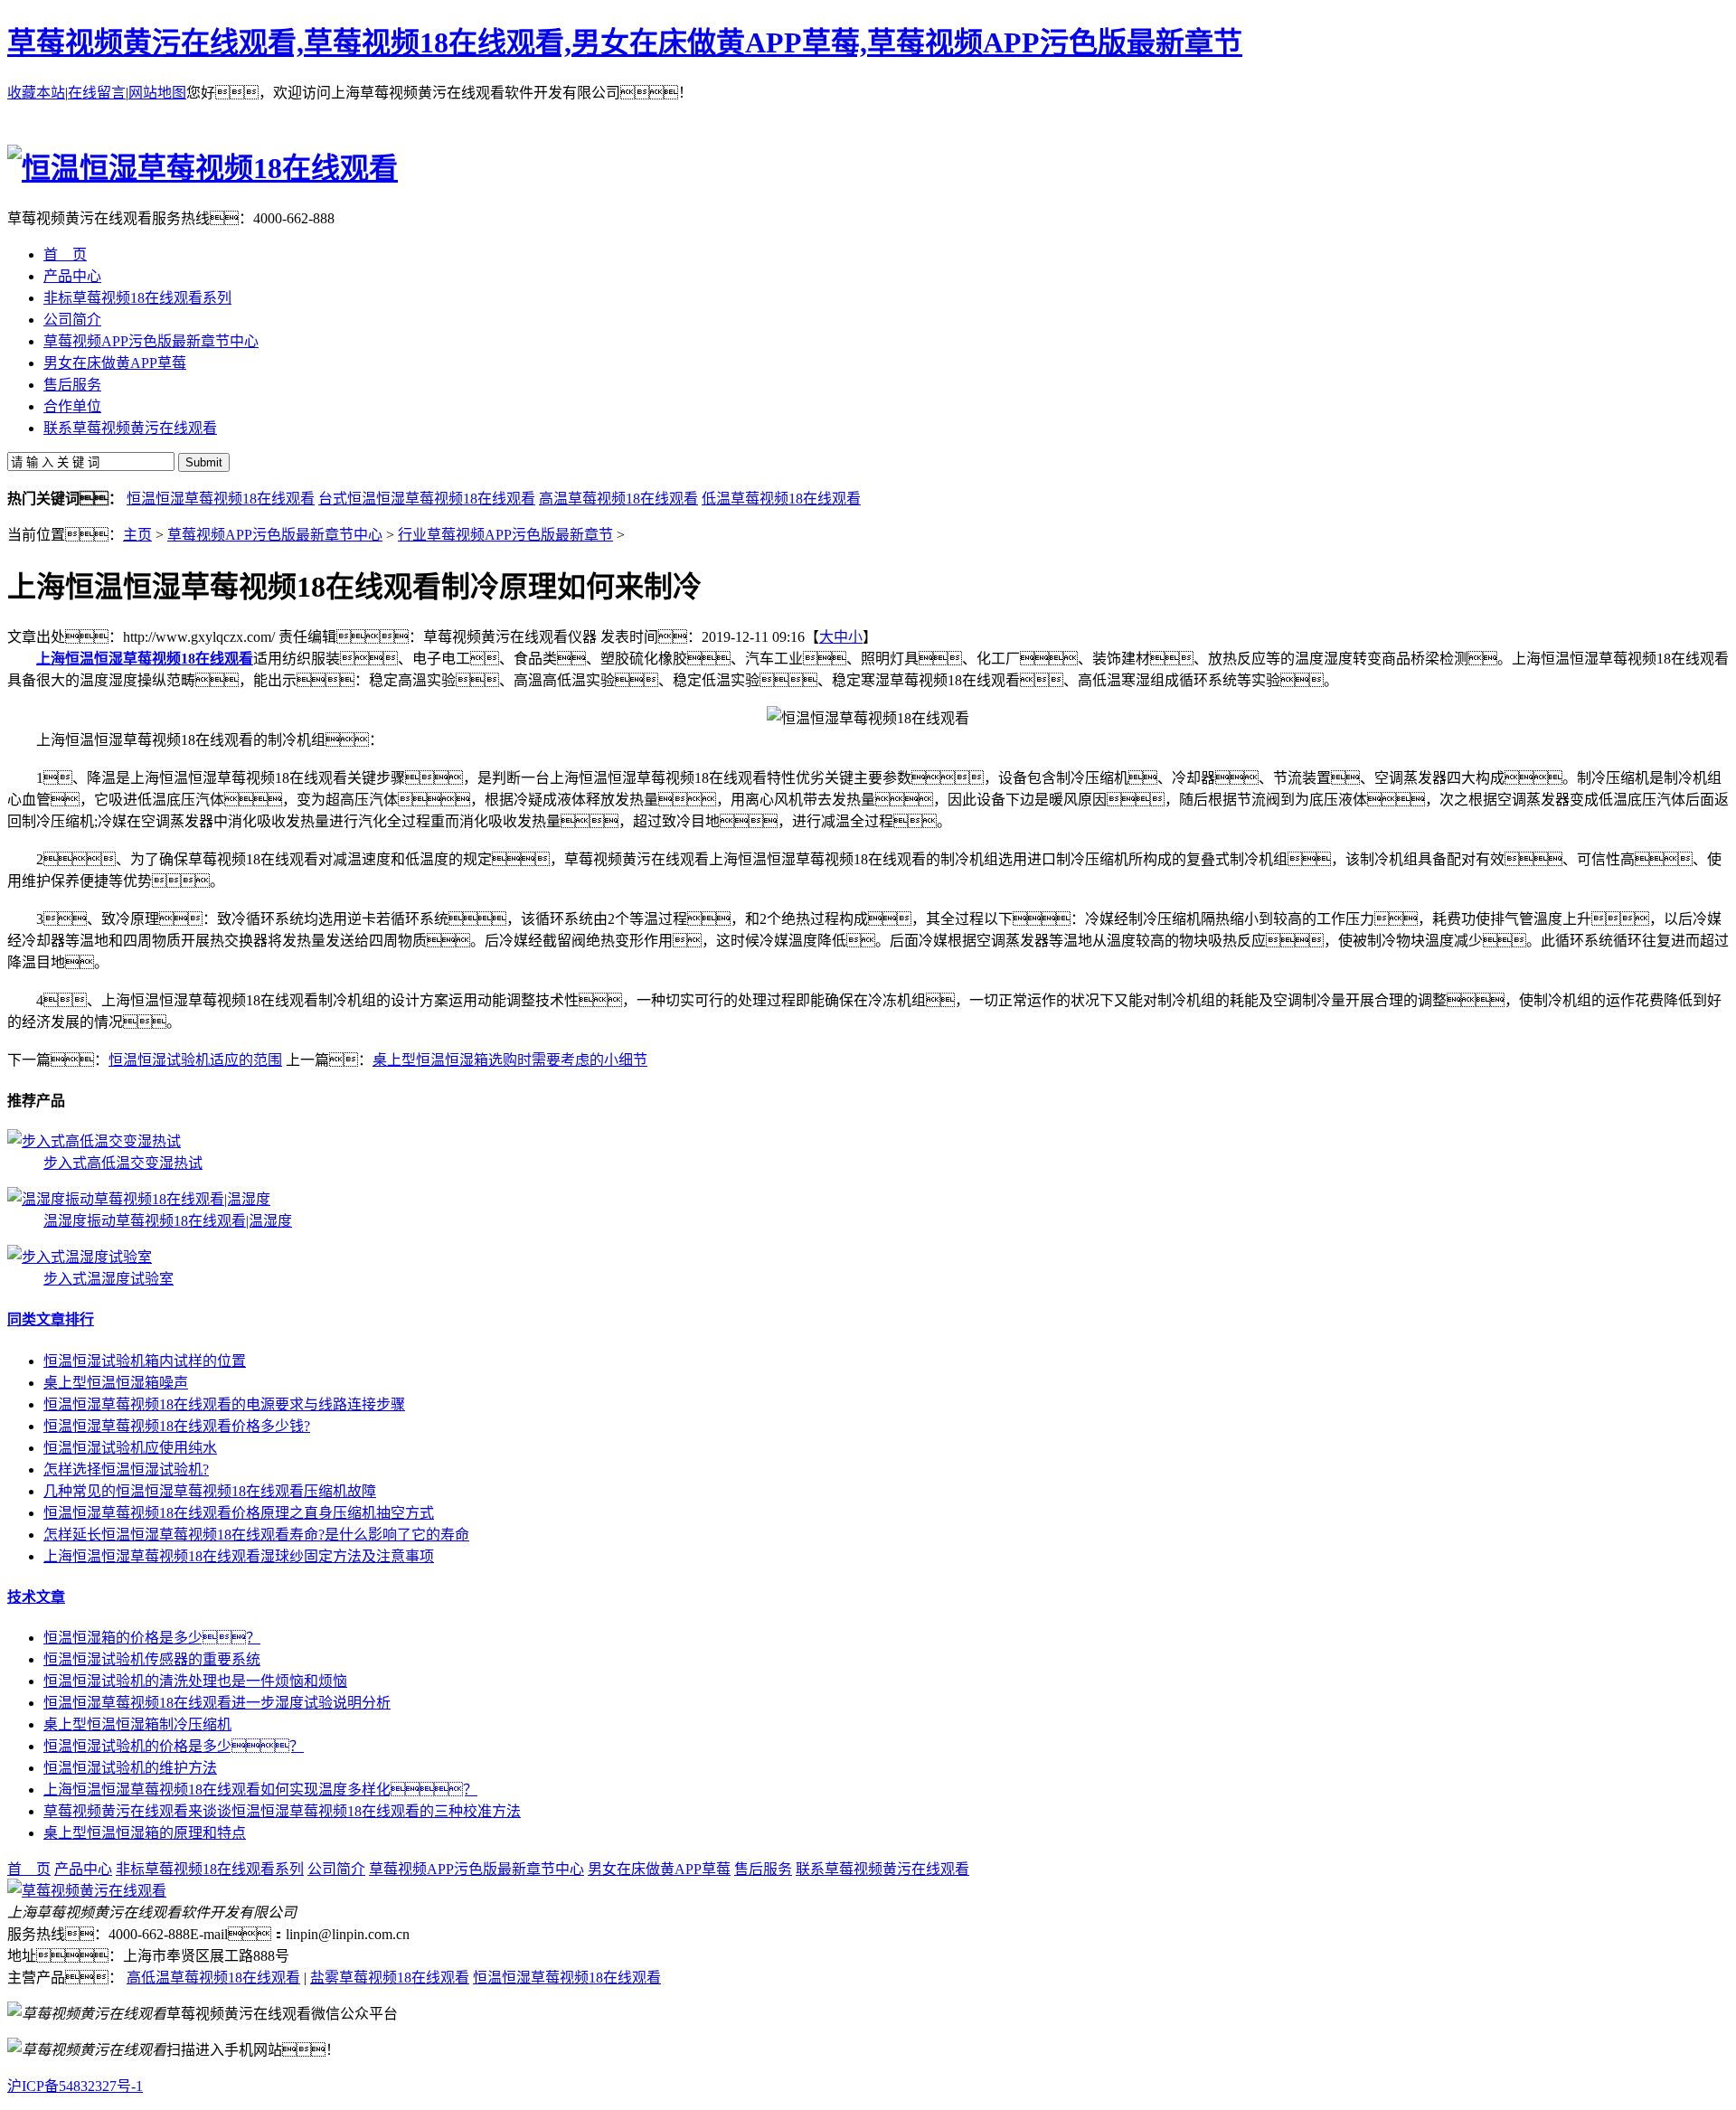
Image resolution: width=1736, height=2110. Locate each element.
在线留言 (97, 93)
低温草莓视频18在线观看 (781, 499)
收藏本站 (36, 93)
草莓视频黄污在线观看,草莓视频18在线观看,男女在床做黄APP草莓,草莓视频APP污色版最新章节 (625, 42)
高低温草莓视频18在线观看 (213, 1978)
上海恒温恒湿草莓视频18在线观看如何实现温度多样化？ (260, 1790)
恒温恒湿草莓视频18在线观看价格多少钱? (177, 1426)
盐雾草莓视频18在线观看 (390, 1978)
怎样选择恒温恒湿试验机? (126, 1469)
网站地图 (157, 93)
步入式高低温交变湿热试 (123, 1163)
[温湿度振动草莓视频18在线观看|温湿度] (139, 1199)
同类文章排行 (51, 1319)
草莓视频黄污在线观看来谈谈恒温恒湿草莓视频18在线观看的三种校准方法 (282, 1811)
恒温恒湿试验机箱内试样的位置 (145, 1361)
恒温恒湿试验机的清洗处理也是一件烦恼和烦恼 (195, 1681)
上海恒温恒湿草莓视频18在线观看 (145, 659)
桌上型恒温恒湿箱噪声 (116, 1383)
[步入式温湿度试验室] (80, 1257)
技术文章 (36, 1597)
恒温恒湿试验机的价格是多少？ (174, 1746)
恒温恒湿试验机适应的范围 (195, 1060)
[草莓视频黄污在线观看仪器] (87, 1891)
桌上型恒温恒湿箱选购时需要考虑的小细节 (510, 1060)
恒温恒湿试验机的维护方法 (130, 1768)
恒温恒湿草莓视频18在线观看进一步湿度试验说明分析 (217, 1703)
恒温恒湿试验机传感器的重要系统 (152, 1659)
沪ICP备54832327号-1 (75, 2086)
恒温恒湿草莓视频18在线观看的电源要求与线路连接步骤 (224, 1404)
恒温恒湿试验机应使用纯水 (130, 1448)
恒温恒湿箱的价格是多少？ (152, 1638)
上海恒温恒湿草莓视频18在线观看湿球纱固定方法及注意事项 (239, 1556)
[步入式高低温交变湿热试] (94, 1141)
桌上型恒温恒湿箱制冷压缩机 (137, 1724)
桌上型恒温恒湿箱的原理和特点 (145, 1833)
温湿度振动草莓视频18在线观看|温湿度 (168, 1221)
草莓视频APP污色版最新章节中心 (275, 535)
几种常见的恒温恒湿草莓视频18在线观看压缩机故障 (210, 1491)
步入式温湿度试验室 (108, 1279)
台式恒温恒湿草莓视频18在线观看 (427, 499)
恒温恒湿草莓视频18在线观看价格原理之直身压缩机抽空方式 (239, 1513)
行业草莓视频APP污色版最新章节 (505, 535)
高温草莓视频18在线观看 (618, 499)
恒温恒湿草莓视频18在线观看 (221, 499)
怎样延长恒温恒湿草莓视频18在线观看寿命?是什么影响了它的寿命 (256, 1535)
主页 (137, 535)
